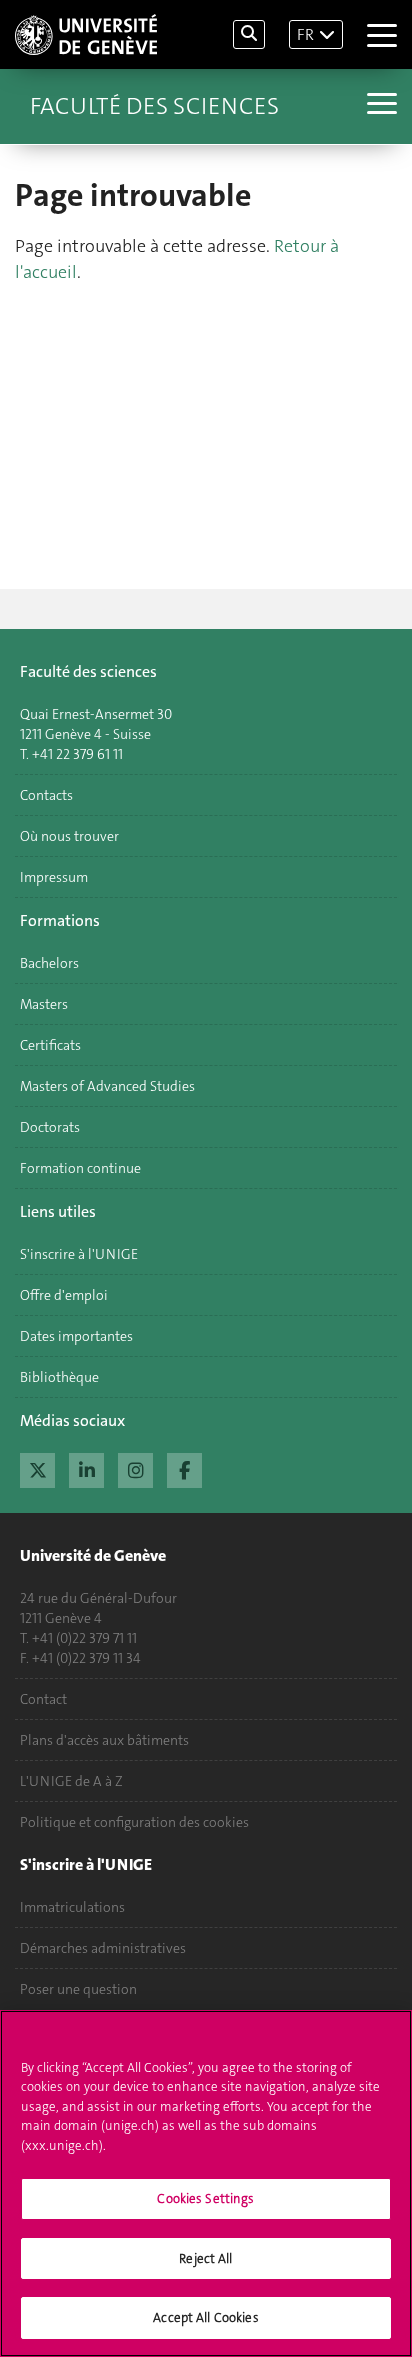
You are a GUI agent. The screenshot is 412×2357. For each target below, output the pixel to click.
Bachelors (49, 963)
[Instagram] (135, 1468)
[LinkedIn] (86, 1468)
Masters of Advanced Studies (107, 1086)
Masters (44, 1004)
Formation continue (80, 1168)
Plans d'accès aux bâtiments (104, 1740)
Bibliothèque (59, 1377)
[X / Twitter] (37, 1468)
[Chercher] (249, 34)
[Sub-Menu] (379, 106)
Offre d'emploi (64, 1295)
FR (305, 34)
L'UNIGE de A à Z (71, 1781)
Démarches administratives (103, 1948)
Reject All (205, 2258)
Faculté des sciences (154, 106)
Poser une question (78, 1989)
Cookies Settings (205, 2198)
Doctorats (50, 1127)
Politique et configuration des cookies (134, 1822)
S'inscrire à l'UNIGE (79, 1254)
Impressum (54, 877)
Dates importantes (76, 1336)
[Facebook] (184, 1468)
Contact (43, 1699)
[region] (206, 2183)
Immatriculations (72, 1907)
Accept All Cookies (205, 2317)
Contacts (46, 795)
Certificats (50, 1045)
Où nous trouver (69, 836)
